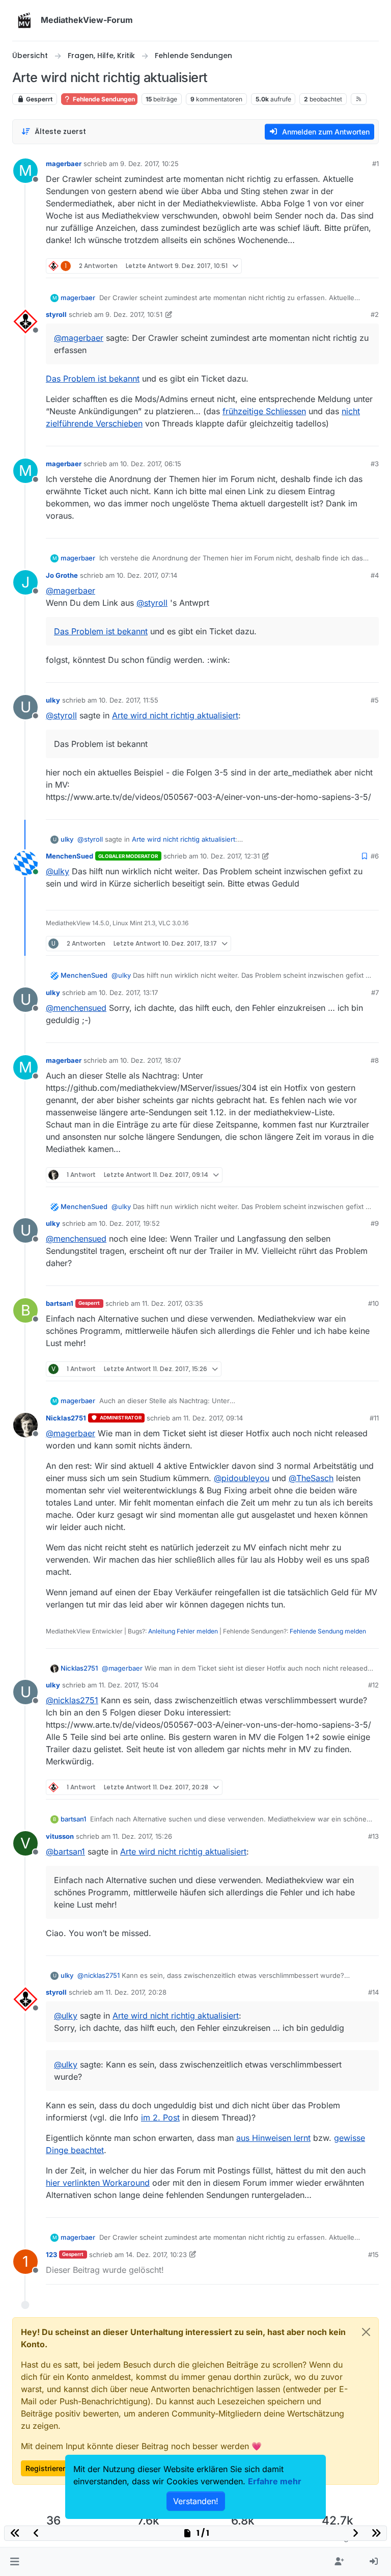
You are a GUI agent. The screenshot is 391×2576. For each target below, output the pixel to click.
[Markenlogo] (24, 20)
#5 (375, 700)
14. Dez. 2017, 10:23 (156, 2255)
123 (51, 2255)
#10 (373, 1303)
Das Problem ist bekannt (93, 379)
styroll (56, 314)
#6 (375, 856)
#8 (375, 1060)
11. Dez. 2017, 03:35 (173, 1303)
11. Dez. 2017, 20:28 (136, 1992)
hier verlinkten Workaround (98, 2183)
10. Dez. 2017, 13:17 (128, 992)
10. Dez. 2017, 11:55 (129, 700)
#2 (375, 314)
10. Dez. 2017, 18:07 (150, 1060)
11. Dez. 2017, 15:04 (129, 1685)
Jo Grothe (62, 575)
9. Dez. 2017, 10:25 (149, 164)
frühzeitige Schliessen (264, 411)
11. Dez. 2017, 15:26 (142, 1836)
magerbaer (64, 164)
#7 (375, 992)
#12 (373, 1685)
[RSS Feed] (359, 99)
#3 (375, 464)
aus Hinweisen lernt (273, 2138)
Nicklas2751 (66, 1418)
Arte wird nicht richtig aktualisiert (175, 715)
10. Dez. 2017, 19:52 (129, 1223)
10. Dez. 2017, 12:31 (230, 856)
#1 (375, 164)
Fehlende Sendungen (103, 99)
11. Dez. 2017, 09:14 (213, 1418)
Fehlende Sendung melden (328, 1631)
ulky (53, 700)
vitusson (60, 1836)
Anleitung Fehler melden (183, 1631)
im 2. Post (160, 2117)
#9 (375, 1223)
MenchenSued (69, 856)
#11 (374, 1418)
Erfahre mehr (275, 2481)
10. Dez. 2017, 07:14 (147, 575)
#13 (373, 1836)
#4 (375, 575)
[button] (15, 2562)
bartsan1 (60, 1303)
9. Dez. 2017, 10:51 (134, 314)
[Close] (366, 2332)
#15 (373, 2255)
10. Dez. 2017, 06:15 (151, 464)
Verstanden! (196, 2501)
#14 (373, 1992)
